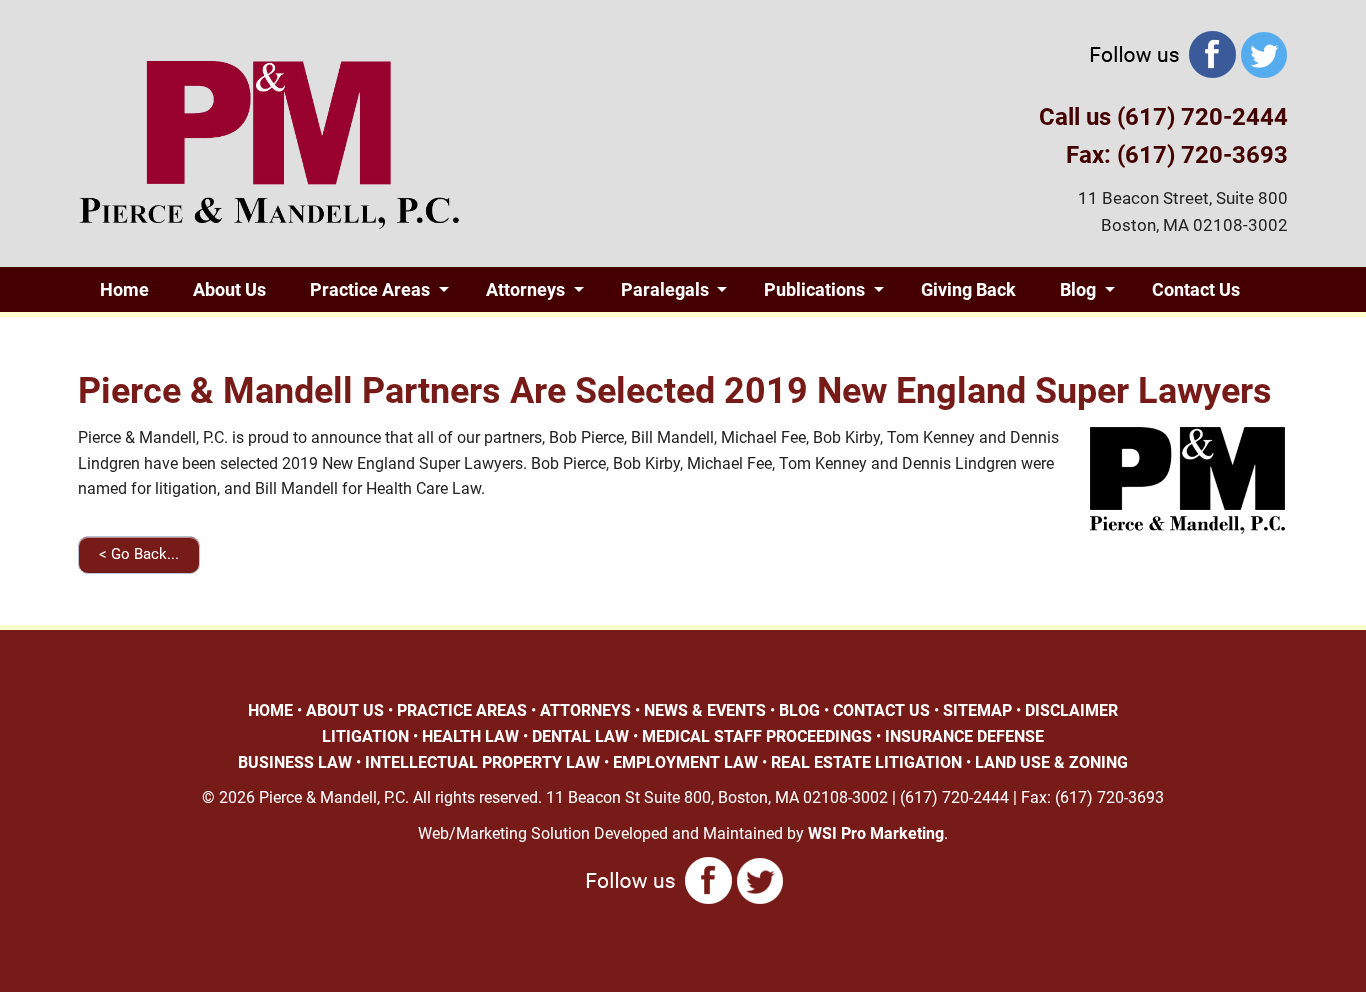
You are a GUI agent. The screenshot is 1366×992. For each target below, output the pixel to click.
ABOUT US (345, 710)
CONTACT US (881, 710)
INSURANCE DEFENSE (964, 736)
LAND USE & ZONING (1051, 762)
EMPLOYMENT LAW (685, 762)
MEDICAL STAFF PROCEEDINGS (757, 736)
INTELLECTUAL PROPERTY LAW (482, 762)
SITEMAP (977, 710)
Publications (814, 289)
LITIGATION (365, 736)
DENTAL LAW (580, 736)
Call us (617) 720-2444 (1163, 117)
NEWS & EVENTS (705, 710)
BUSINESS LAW (295, 762)
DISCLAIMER (1071, 710)
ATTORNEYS (585, 710)
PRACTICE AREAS (462, 710)
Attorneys (525, 289)
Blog (1078, 289)
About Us (229, 289)
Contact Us (1196, 289)
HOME (270, 710)
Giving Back (968, 289)
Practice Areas (370, 289)
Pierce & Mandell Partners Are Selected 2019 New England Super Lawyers (675, 391)
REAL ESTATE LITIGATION (866, 762)
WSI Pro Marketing (876, 833)
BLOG (799, 710)
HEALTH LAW (470, 736)
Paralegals (665, 289)
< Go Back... (139, 554)
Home (124, 289)
